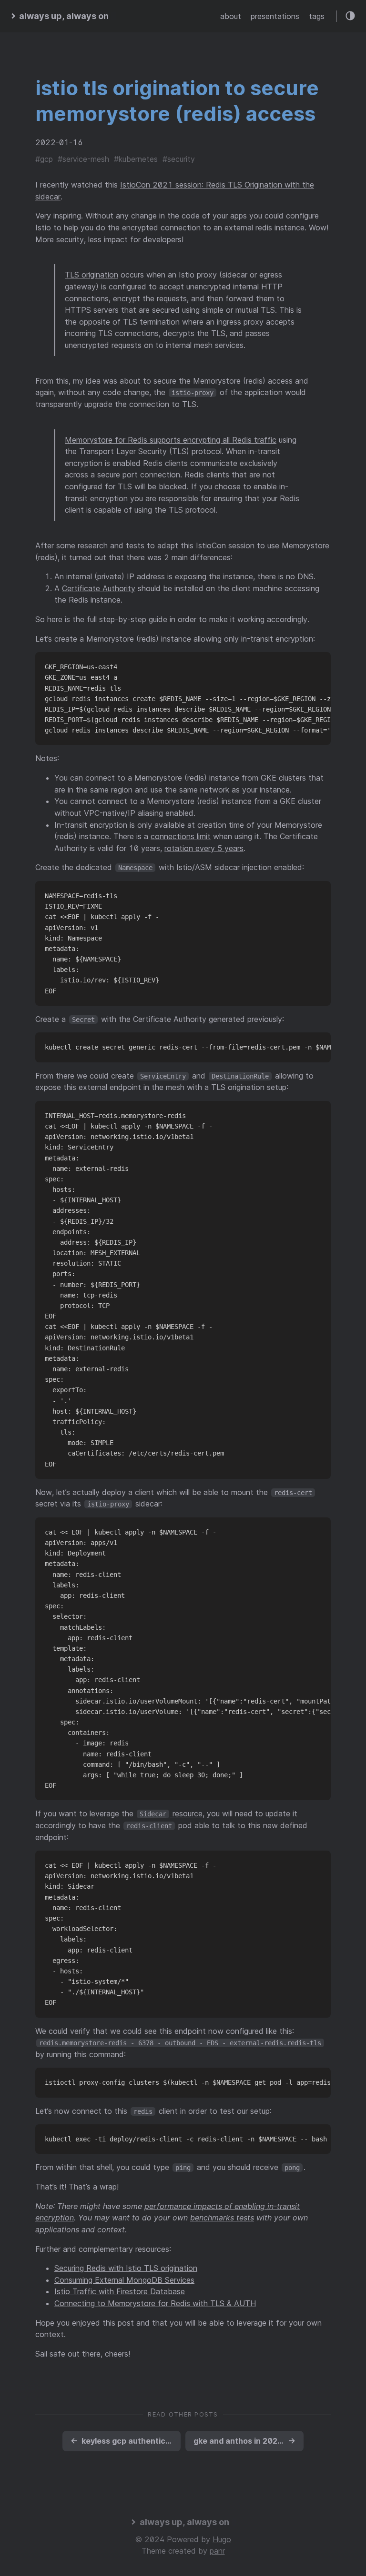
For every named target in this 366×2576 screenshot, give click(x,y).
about (231, 16)
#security (179, 159)
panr (217, 2551)
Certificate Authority (99, 588)
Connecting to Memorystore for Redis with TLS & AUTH (155, 2303)
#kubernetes (136, 159)
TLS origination (91, 275)
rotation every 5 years (204, 848)
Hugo (222, 2539)
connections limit (181, 836)
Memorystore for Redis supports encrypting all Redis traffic (171, 440)
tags (317, 16)
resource (171, 1813)
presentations (275, 16)
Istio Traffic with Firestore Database (120, 2291)
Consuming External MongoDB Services (124, 2280)
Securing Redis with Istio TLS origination (126, 2268)
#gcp (44, 159)
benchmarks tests (222, 2218)
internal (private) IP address (116, 576)
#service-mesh (83, 159)
